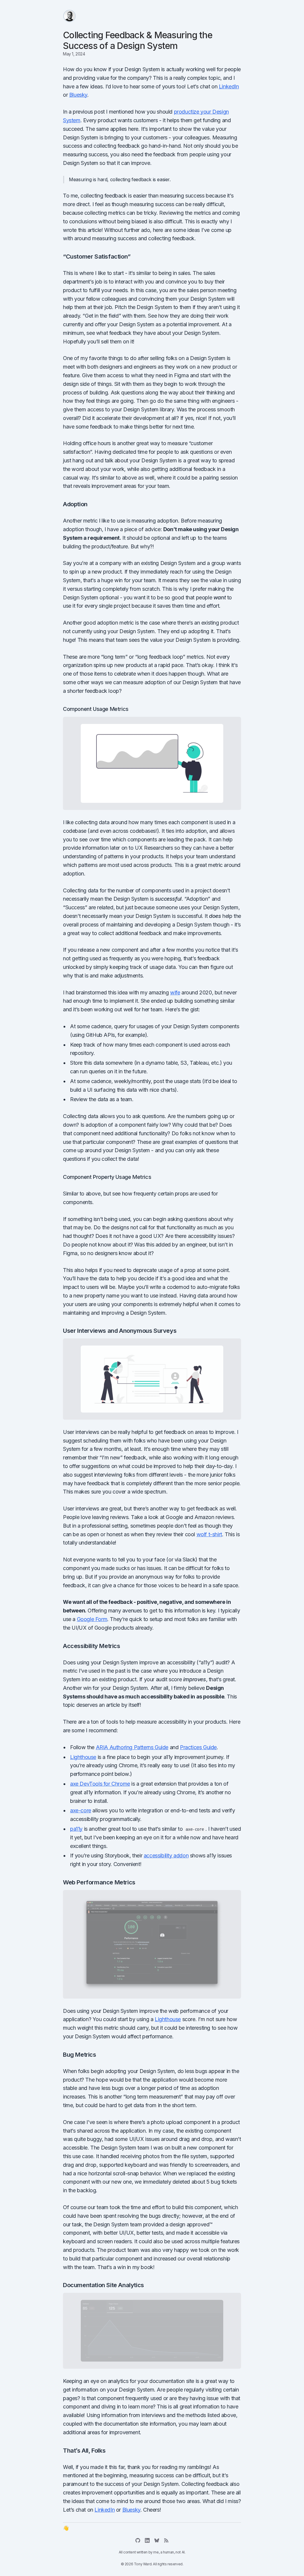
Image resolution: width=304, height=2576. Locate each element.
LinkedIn (229, 86)
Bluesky (78, 95)
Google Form (92, 1619)
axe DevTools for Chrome (100, 1784)
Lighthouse (83, 1757)
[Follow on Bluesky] (157, 2540)
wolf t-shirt (209, 1534)
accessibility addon (166, 1855)
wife (175, 992)
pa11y (76, 1829)
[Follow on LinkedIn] (147, 2540)
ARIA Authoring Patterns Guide (132, 1747)
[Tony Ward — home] (69, 16)
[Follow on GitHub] (138, 2540)
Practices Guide (198, 1747)
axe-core (81, 1810)
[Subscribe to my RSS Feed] (166, 2540)
